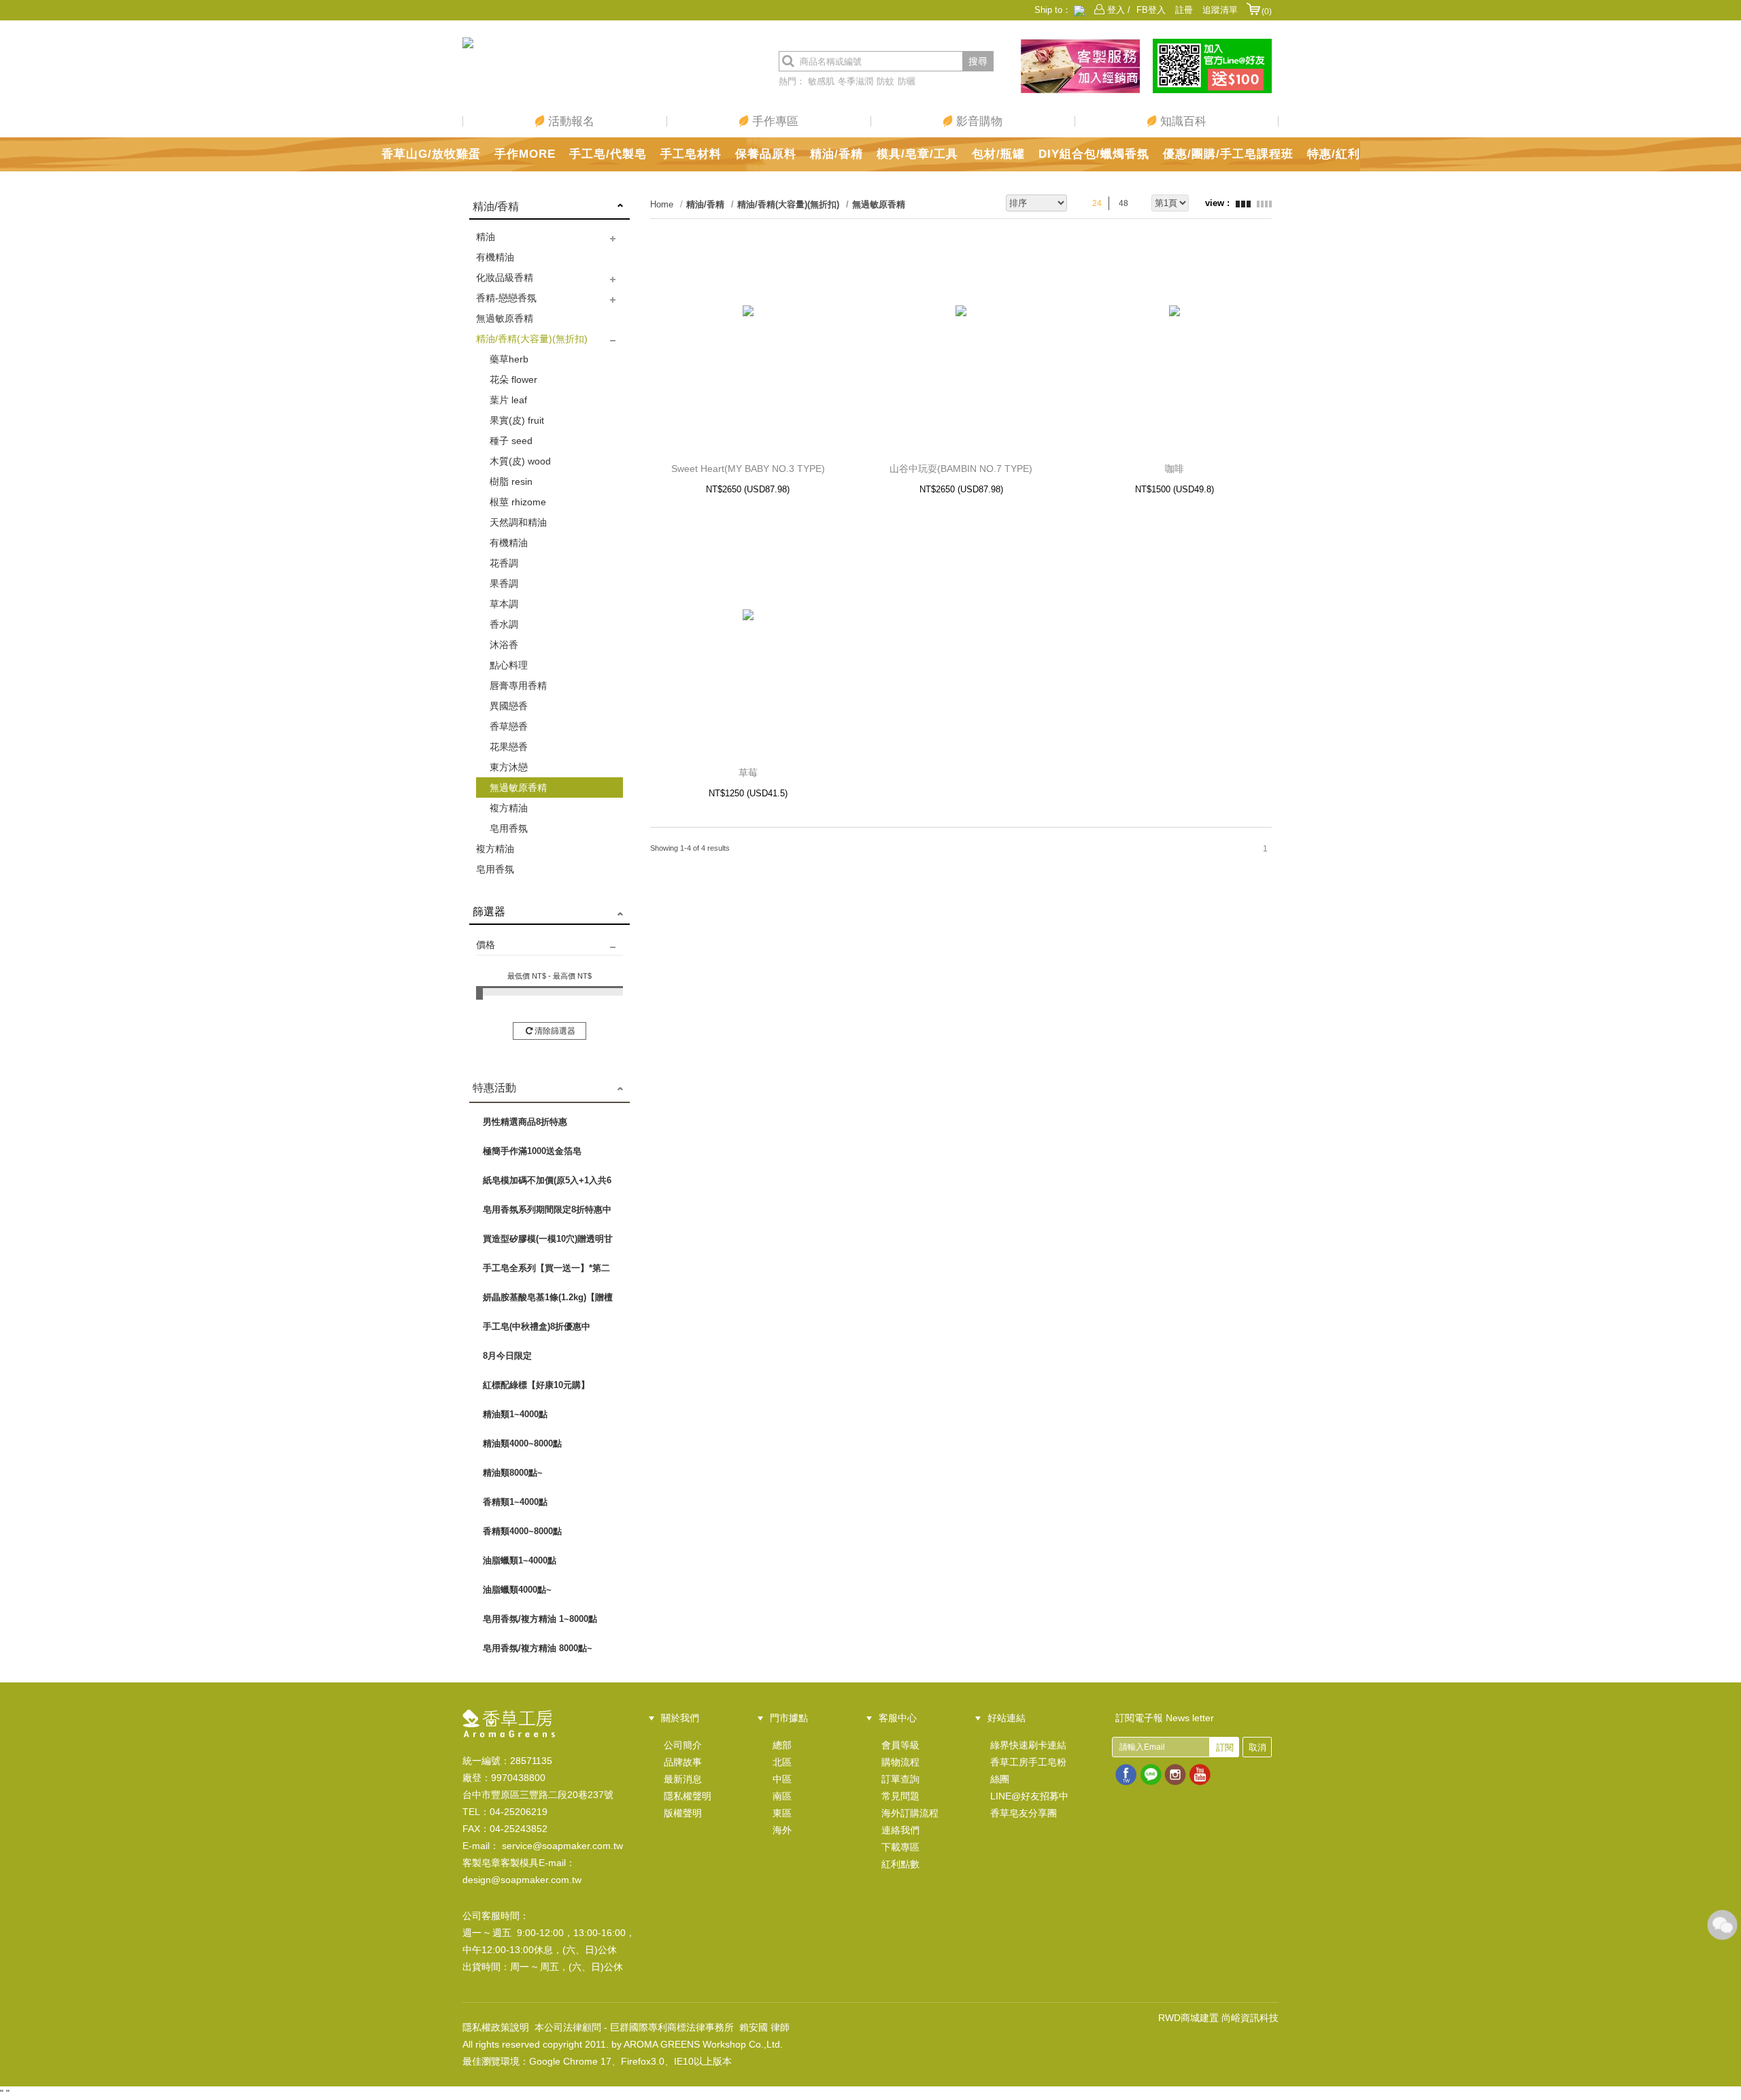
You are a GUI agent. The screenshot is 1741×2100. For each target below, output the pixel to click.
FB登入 (1151, 10)
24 (1097, 203)
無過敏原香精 (505, 318)
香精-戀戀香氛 (506, 298)
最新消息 (683, 1779)
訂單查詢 (900, 1779)
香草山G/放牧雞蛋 (431, 154)
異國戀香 (509, 706)
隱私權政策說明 (496, 2027)
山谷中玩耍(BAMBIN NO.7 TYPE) (961, 469)
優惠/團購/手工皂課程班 (1228, 154)
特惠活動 (494, 1088)
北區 (782, 1762)
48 (1123, 203)
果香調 (504, 583)
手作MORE (525, 154)
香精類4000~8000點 (522, 1531)
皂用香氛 (509, 828)
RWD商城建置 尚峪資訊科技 (1218, 2018)
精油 (486, 237)
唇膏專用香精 (518, 685)
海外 (782, 1830)
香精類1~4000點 (515, 1502)
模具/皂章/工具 (917, 154)
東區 (782, 1813)
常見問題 (900, 1796)
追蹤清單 (1220, 10)
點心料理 (509, 665)
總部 (782, 1745)
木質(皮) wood (520, 461)
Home (662, 204)
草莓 (748, 773)
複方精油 (509, 808)
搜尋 (978, 61)
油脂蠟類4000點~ (517, 1590)
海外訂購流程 (910, 1813)
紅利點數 (900, 1864)
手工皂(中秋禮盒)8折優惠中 (537, 1326)
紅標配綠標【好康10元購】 (536, 1385)
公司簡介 (683, 1745)
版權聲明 (683, 1813)
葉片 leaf (508, 400)
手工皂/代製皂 (608, 154)
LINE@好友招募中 (1029, 1796)
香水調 (504, 624)
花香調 (504, 563)
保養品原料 (766, 154)
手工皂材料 (691, 154)
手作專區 (774, 121)
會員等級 (900, 1745)
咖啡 (1174, 469)
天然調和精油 (518, 522)
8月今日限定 (507, 1356)
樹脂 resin (511, 481)
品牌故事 (683, 1762)
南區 (782, 1796)
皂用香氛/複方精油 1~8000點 (540, 1619)
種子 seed (511, 441)
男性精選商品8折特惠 (525, 1122)
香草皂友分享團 (1024, 1813)
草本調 (504, 604)
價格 (486, 945)
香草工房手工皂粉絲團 (1028, 1771)
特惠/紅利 (1334, 154)
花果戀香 (509, 747)
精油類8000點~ (513, 1473)
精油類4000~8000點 (522, 1443)
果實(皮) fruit (517, 420)
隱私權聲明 (688, 1796)
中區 (782, 1779)
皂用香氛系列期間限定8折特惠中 (547, 1209)
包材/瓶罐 (998, 154)
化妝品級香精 (505, 277)
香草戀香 (509, 726)
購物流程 (900, 1762)
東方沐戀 (509, 767)
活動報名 (570, 121)
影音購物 (978, 121)
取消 (1257, 1747)
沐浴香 (504, 645)
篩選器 (489, 912)
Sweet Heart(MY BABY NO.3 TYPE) (748, 469)
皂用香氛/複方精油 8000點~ (538, 1648)
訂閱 (1225, 1747)
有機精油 (495, 257)
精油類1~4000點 (515, 1414)
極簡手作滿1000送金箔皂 (532, 1151)
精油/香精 (836, 154)
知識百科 (1182, 121)
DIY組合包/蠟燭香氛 (1094, 154)
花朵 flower (513, 379)
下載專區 (900, 1847)
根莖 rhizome (518, 502)
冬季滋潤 (856, 81)
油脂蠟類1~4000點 (520, 1560)
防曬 (907, 81)
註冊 (1184, 10)
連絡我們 (900, 1830)
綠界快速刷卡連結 (1028, 1745)
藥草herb (509, 359)
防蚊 (885, 81)
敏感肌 (821, 81)
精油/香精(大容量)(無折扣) (532, 339)
